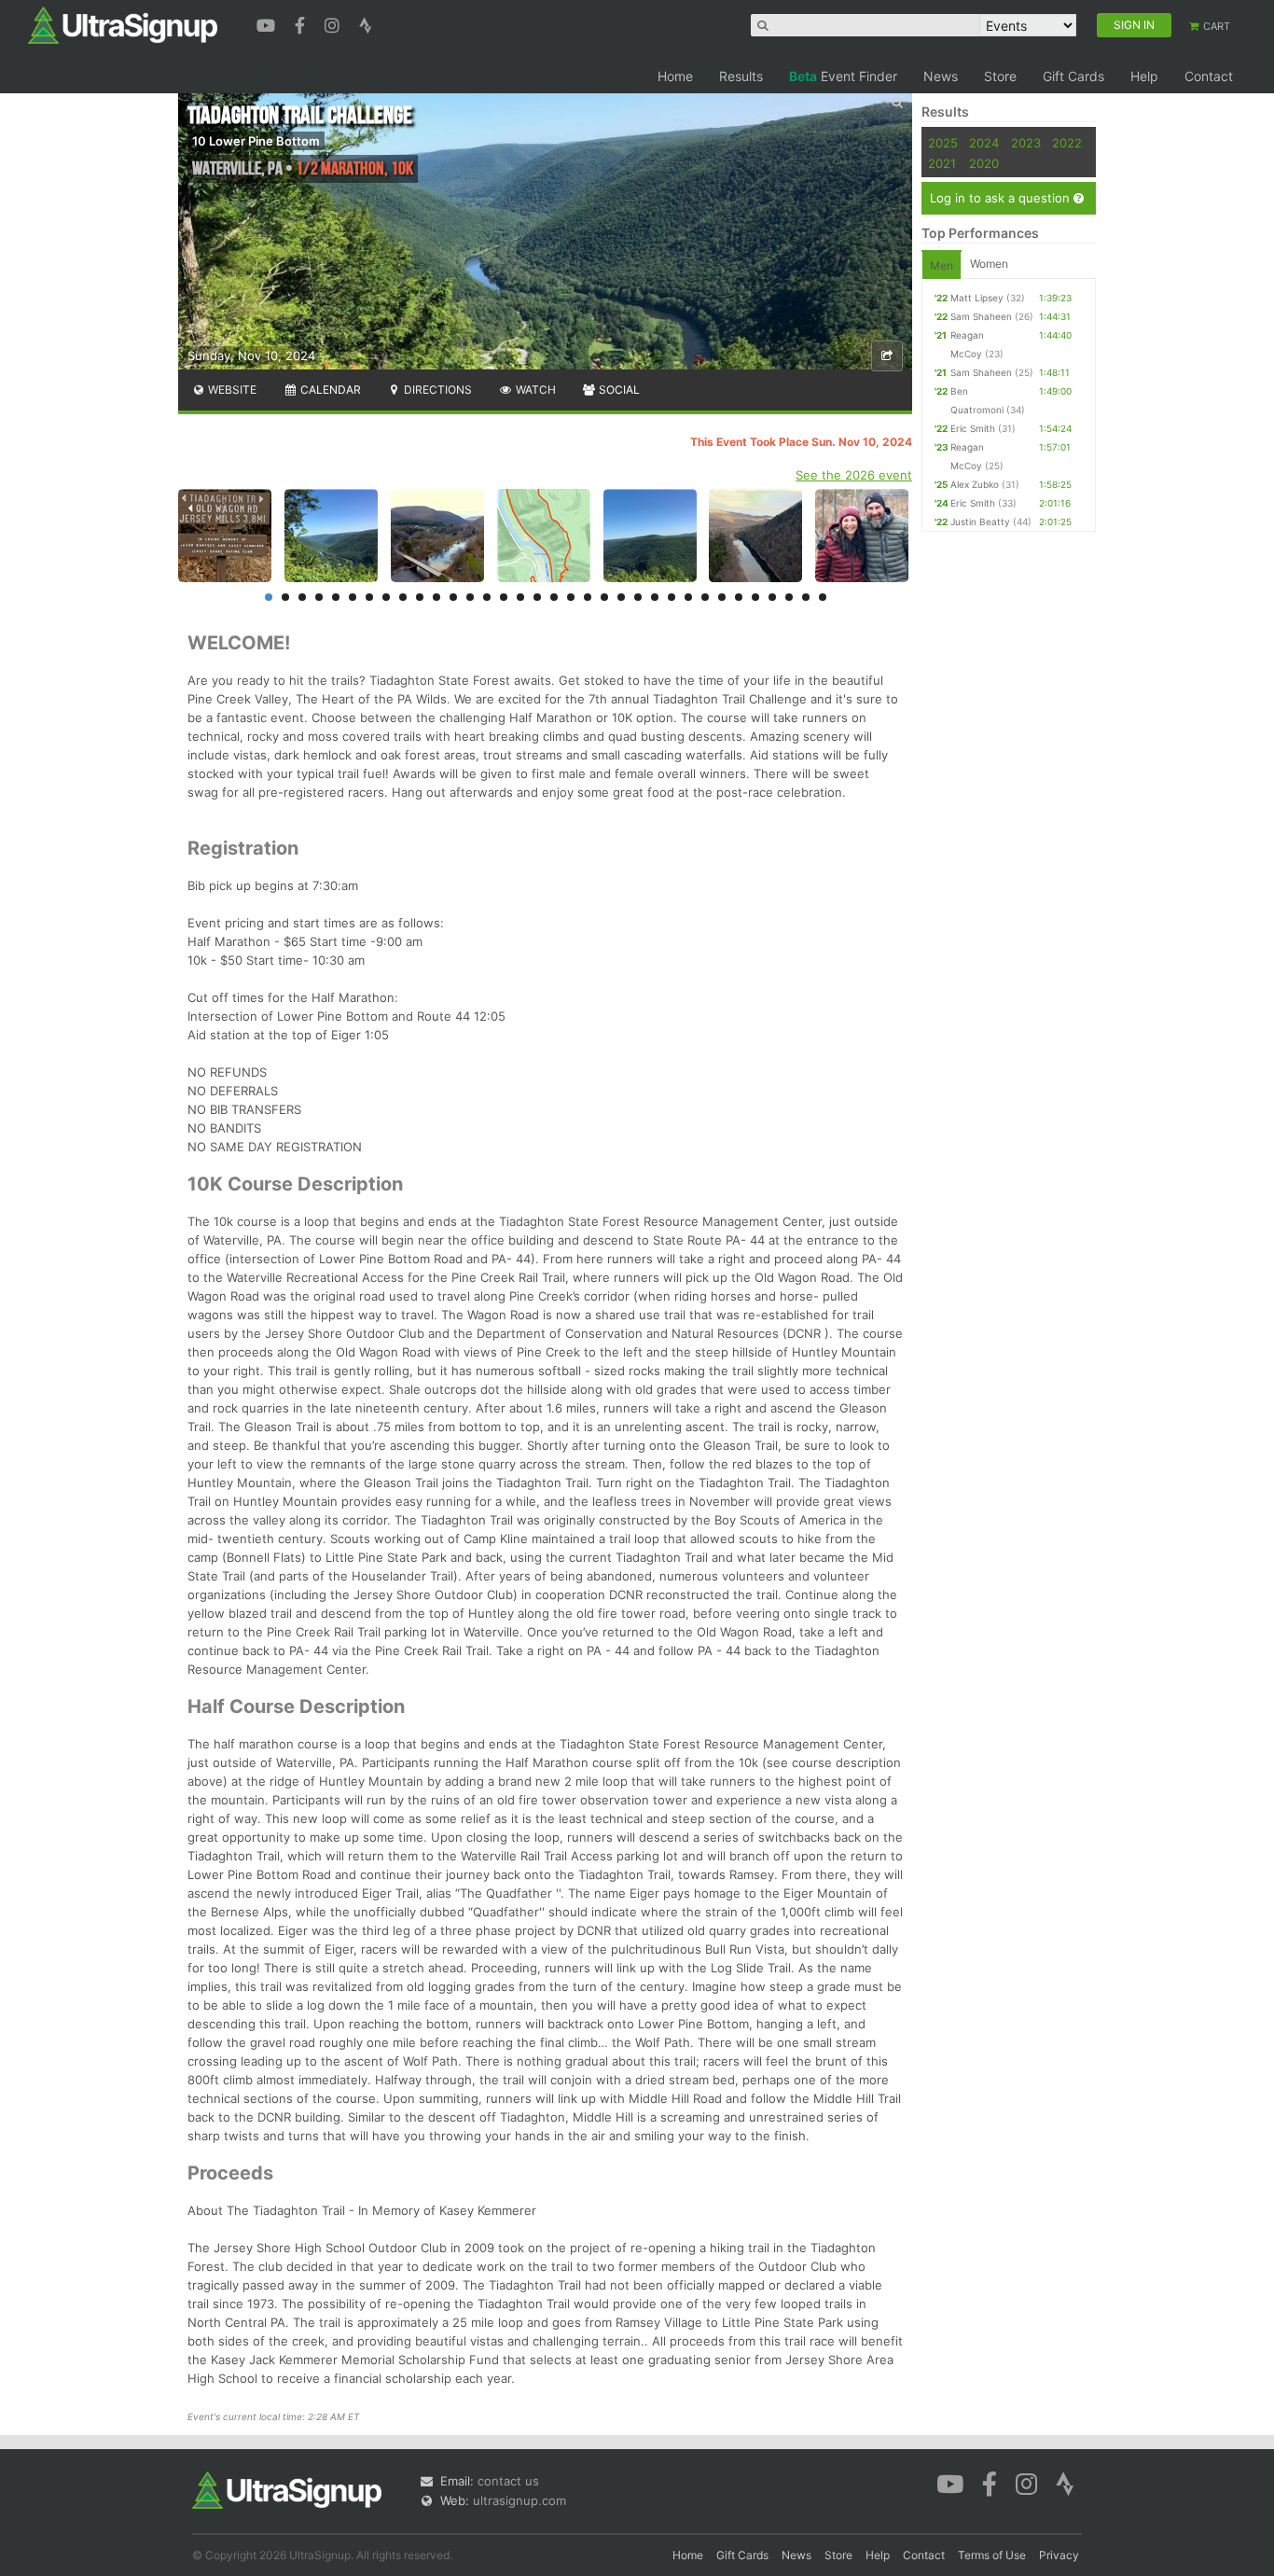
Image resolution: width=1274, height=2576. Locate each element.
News (941, 76)
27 (705, 597)
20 (588, 597)
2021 (942, 163)
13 (470, 597)
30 (755, 597)
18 (554, 597)
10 (420, 597)
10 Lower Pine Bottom (256, 141)
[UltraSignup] (123, 24)
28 (722, 597)
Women (989, 264)
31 (772, 597)
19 (571, 597)
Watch (534, 390)
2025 (943, 143)
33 (806, 597)
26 (688, 597)
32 (789, 597)
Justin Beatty (980, 522)
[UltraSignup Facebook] (302, 23)
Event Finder (843, 76)
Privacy (1059, 2555)
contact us (508, 2481)
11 (436, 597)
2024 (984, 143)
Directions (436, 390)
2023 (1026, 143)
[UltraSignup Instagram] (334, 23)
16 (520, 597)
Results (741, 76)
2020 (984, 163)
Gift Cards (1073, 76)
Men (942, 265)
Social (618, 390)
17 (537, 597)
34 (823, 597)
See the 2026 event (854, 475)
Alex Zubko (975, 484)
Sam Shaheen (981, 316)
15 (504, 597)
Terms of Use (992, 2555)
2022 (1067, 143)
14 (487, 597)
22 (621, 597)
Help (1144, 76)
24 (655, 597)
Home (675, 76)
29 (739, 597)
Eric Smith (973, 428)
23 (638, 597)
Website (231, 390)
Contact (1209, 76)
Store (1000, 76)
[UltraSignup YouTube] (268, 23)
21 (604, 597)
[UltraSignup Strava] (366, 23)
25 (672, 597)
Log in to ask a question (1002, 198)
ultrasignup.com (519, 2500)
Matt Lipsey (977, 298)
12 (453, 597)
